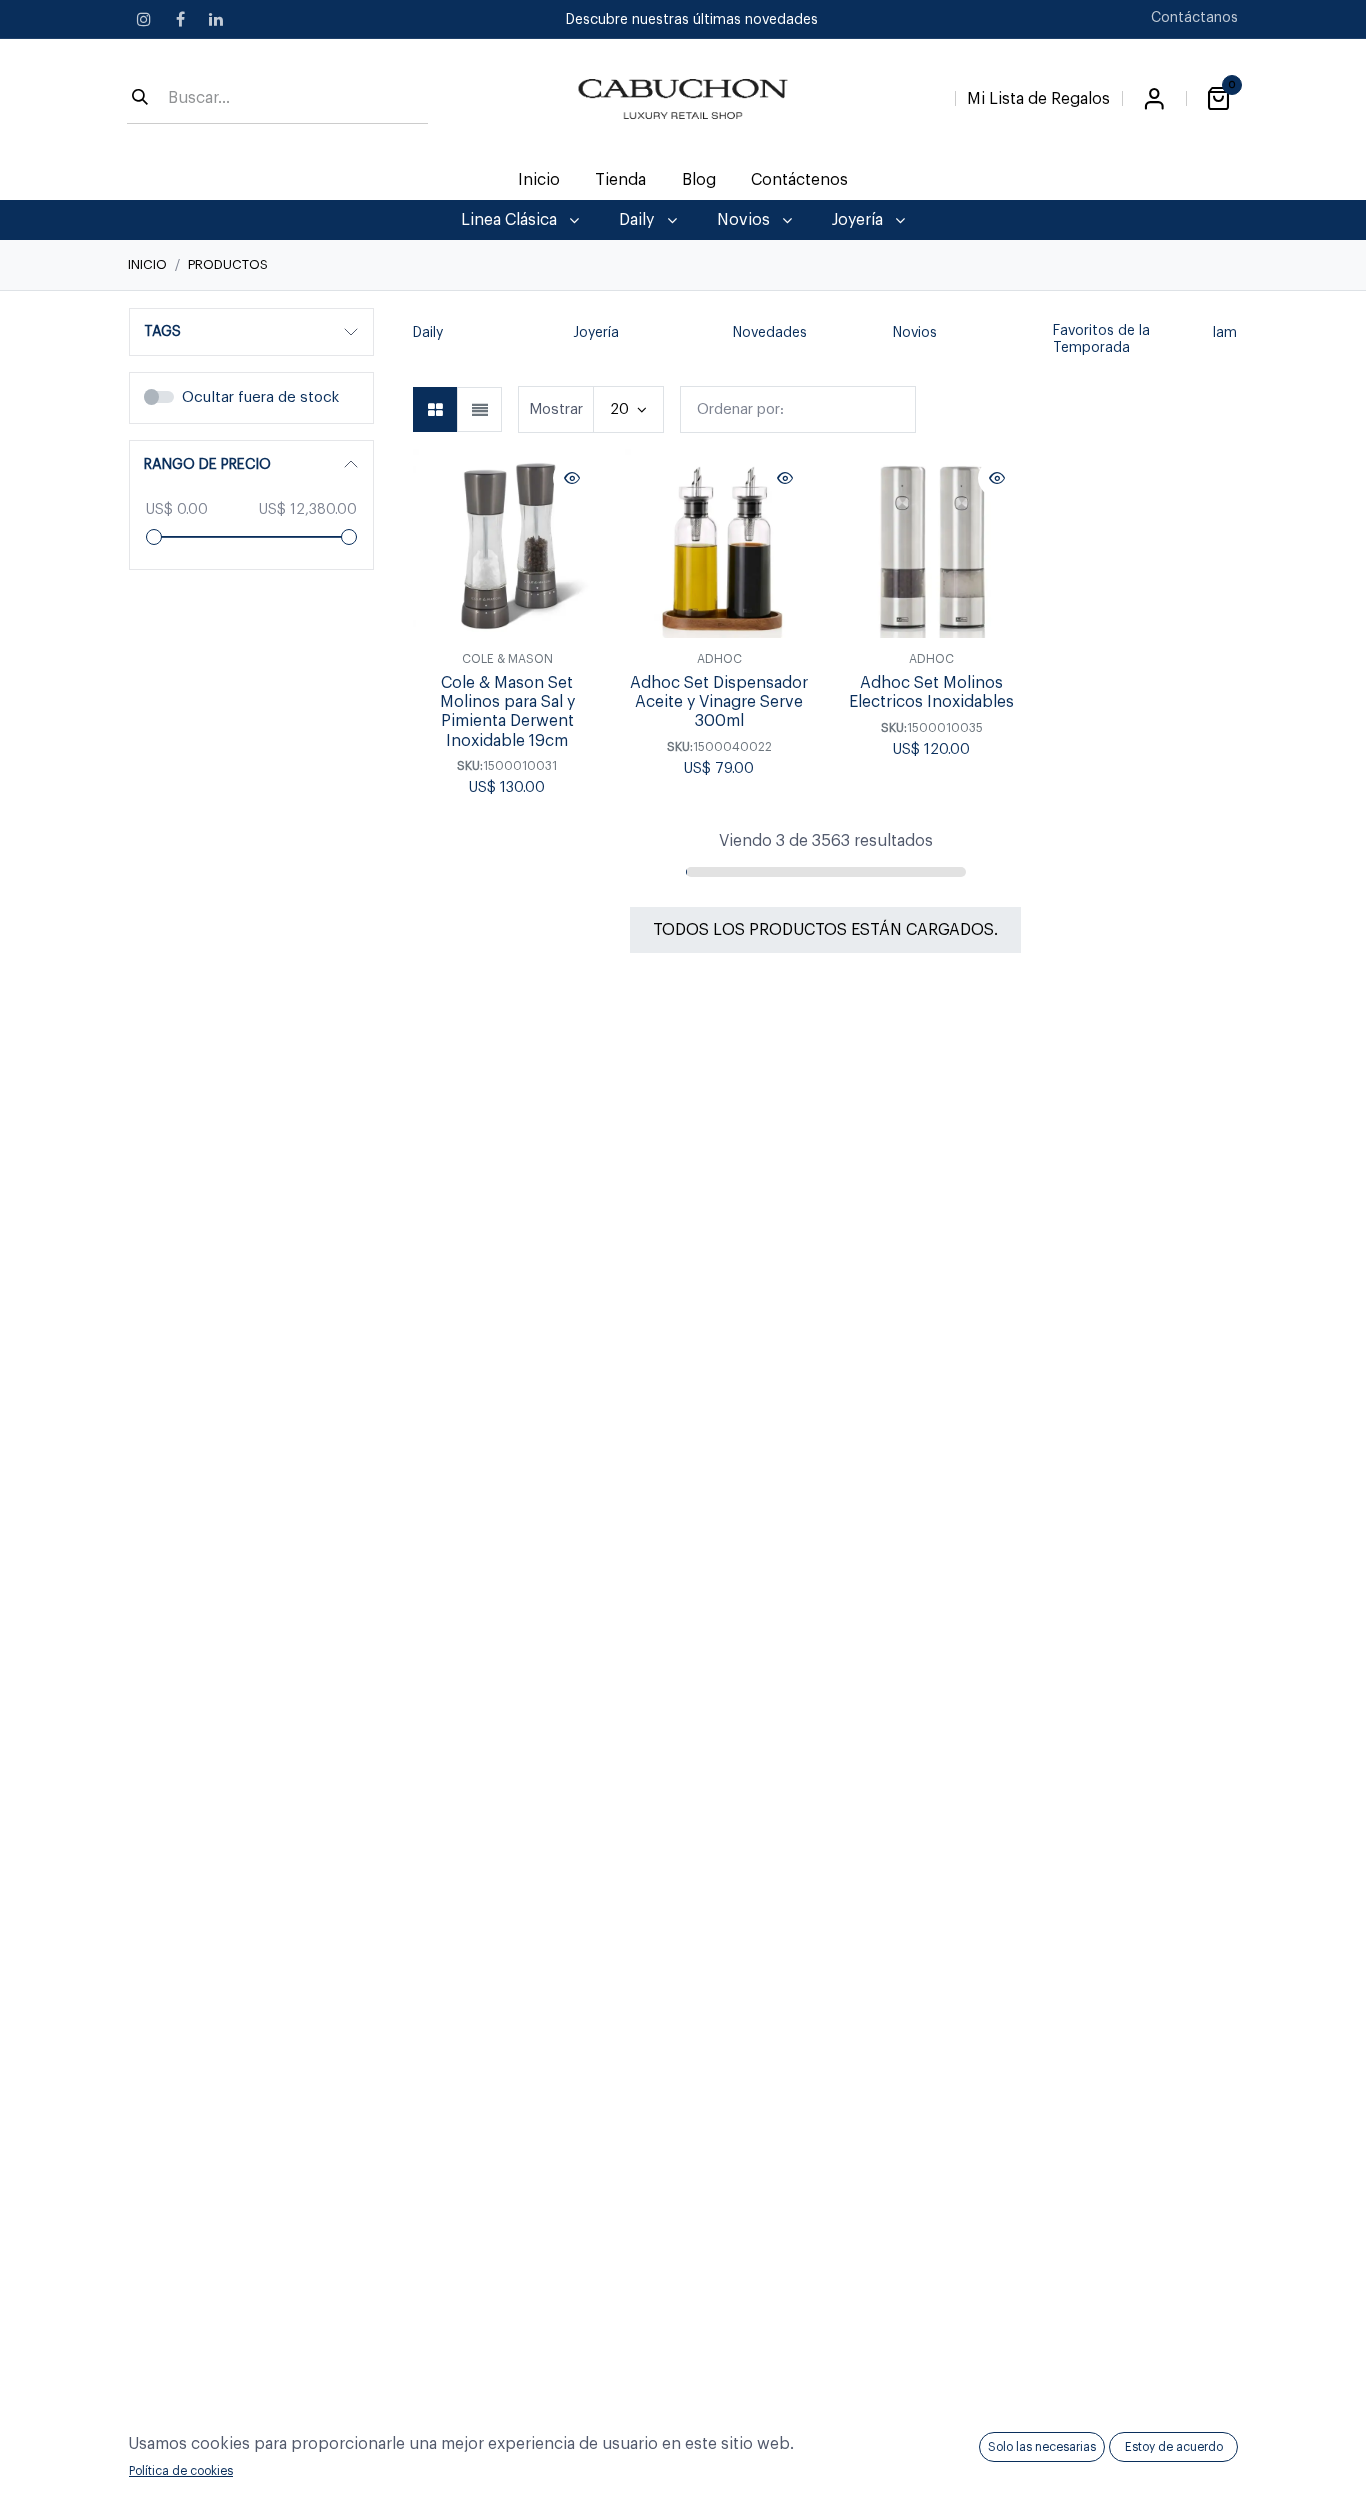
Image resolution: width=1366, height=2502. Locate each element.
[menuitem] (539, 180)
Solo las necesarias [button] (1042, 2447)
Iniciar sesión (1154, 99)
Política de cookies (181, 2471)
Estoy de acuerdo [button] (1174, 2447)
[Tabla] (435, 409)
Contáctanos (1194, 18)
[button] (423, 340)
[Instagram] (144, 19)
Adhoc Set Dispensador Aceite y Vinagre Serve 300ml (719, 702)
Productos (228, 264)
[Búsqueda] (140, 99)
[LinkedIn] (216, 19)
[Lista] (479, 409)
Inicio (147, 264)
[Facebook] (180, 19)
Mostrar (556, 409)
